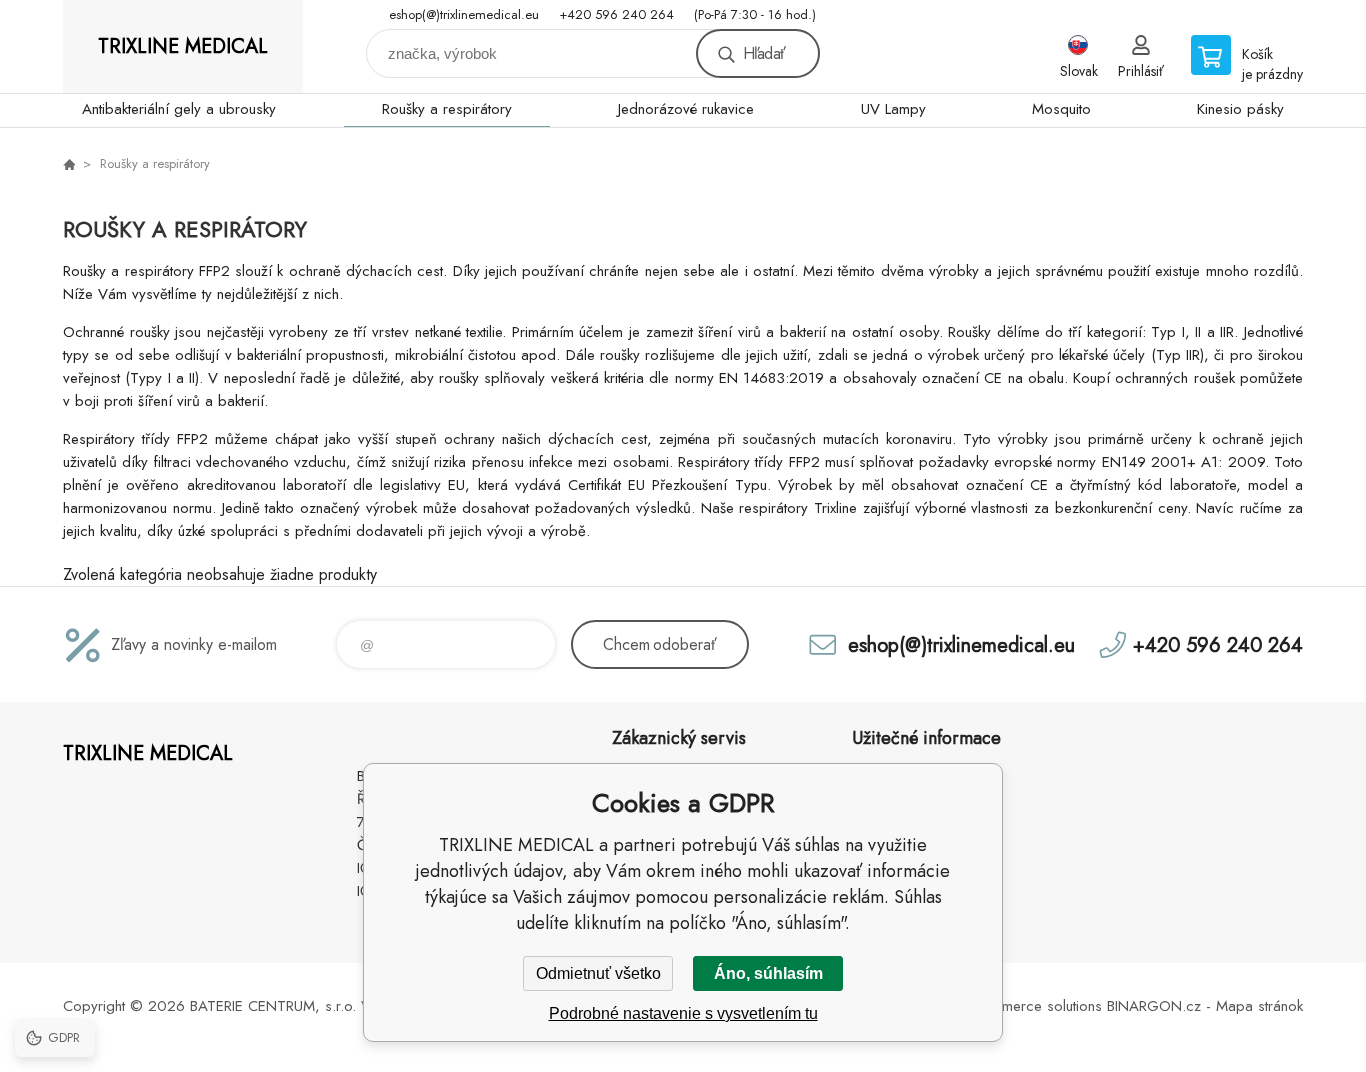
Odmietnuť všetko (598, 973)
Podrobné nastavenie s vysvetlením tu (683, 1013)
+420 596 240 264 (616, 14)
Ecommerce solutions (1034, 1006)
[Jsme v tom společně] (69, 164)
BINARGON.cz (1154, 1006)
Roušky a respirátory (447, 109)
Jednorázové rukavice (686, 109)
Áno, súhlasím (768, 973)
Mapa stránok (1259, 1006)
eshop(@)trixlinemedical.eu (464, 14)
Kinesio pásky (1240, 109)
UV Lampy (893, 109)
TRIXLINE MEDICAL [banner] (183, 46)
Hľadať (764, 53)
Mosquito (1061, 109)
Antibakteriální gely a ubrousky (179, 109)
